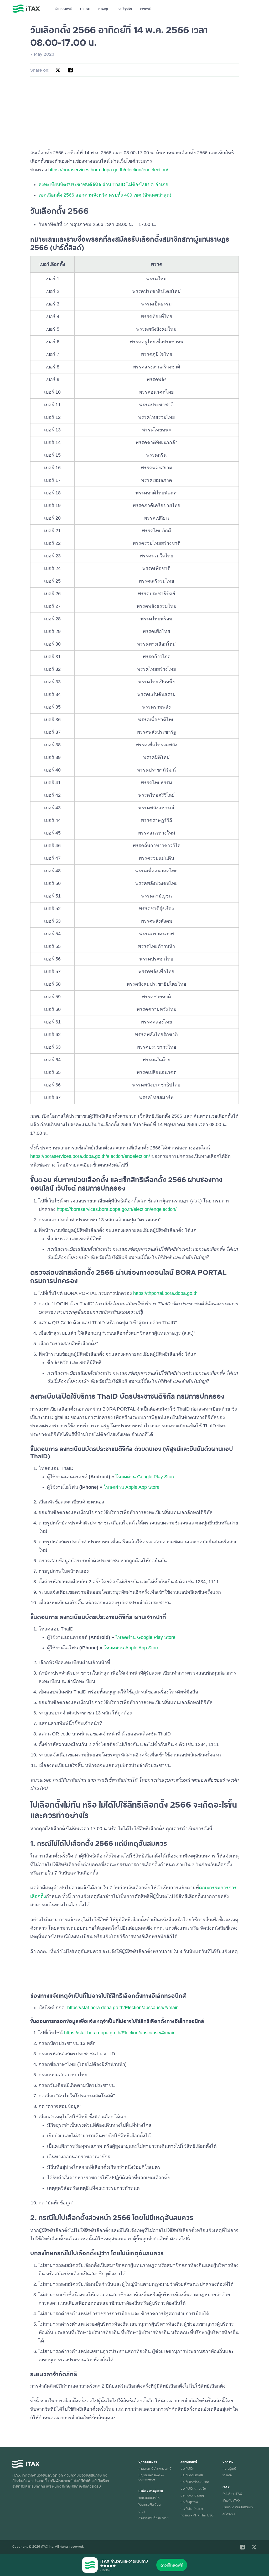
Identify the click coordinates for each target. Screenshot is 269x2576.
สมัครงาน (229, 2514)
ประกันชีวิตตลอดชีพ (193, 2488)
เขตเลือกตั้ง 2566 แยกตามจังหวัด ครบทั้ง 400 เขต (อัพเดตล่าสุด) (105, 195)
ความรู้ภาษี (229, 2468)
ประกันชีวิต (187, 2468)
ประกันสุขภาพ (189, 2502)
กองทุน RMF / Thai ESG (197, 2515)
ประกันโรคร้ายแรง (192, 2509)
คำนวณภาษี (63, 9)
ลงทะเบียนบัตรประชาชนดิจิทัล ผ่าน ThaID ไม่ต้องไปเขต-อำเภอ (104, 184)
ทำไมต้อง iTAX (232, 2494)
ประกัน (85, 9)
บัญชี (142, 2511)
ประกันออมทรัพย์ (192, 2475)
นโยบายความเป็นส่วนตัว (238, 2507)
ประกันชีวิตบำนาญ (192, 2495)
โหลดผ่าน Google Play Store (145, 1477)
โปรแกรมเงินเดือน (149, 2504)
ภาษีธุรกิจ (125, 9)
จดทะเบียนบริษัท (149, 2498)
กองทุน (104, 9)
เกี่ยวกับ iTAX (231, 2500)
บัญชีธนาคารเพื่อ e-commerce (151, 2477)
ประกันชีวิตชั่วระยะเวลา (195, 2482)
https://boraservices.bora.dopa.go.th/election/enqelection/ (108, 170)
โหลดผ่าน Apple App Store (131, 1487)
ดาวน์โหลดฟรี (172, 2565)
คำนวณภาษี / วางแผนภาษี (155, 2468)
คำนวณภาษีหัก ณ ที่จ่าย (153, 2518)
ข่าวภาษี (146, 9)
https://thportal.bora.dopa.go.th (165, 1293)
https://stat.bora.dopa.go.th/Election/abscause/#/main (123, 2008)
